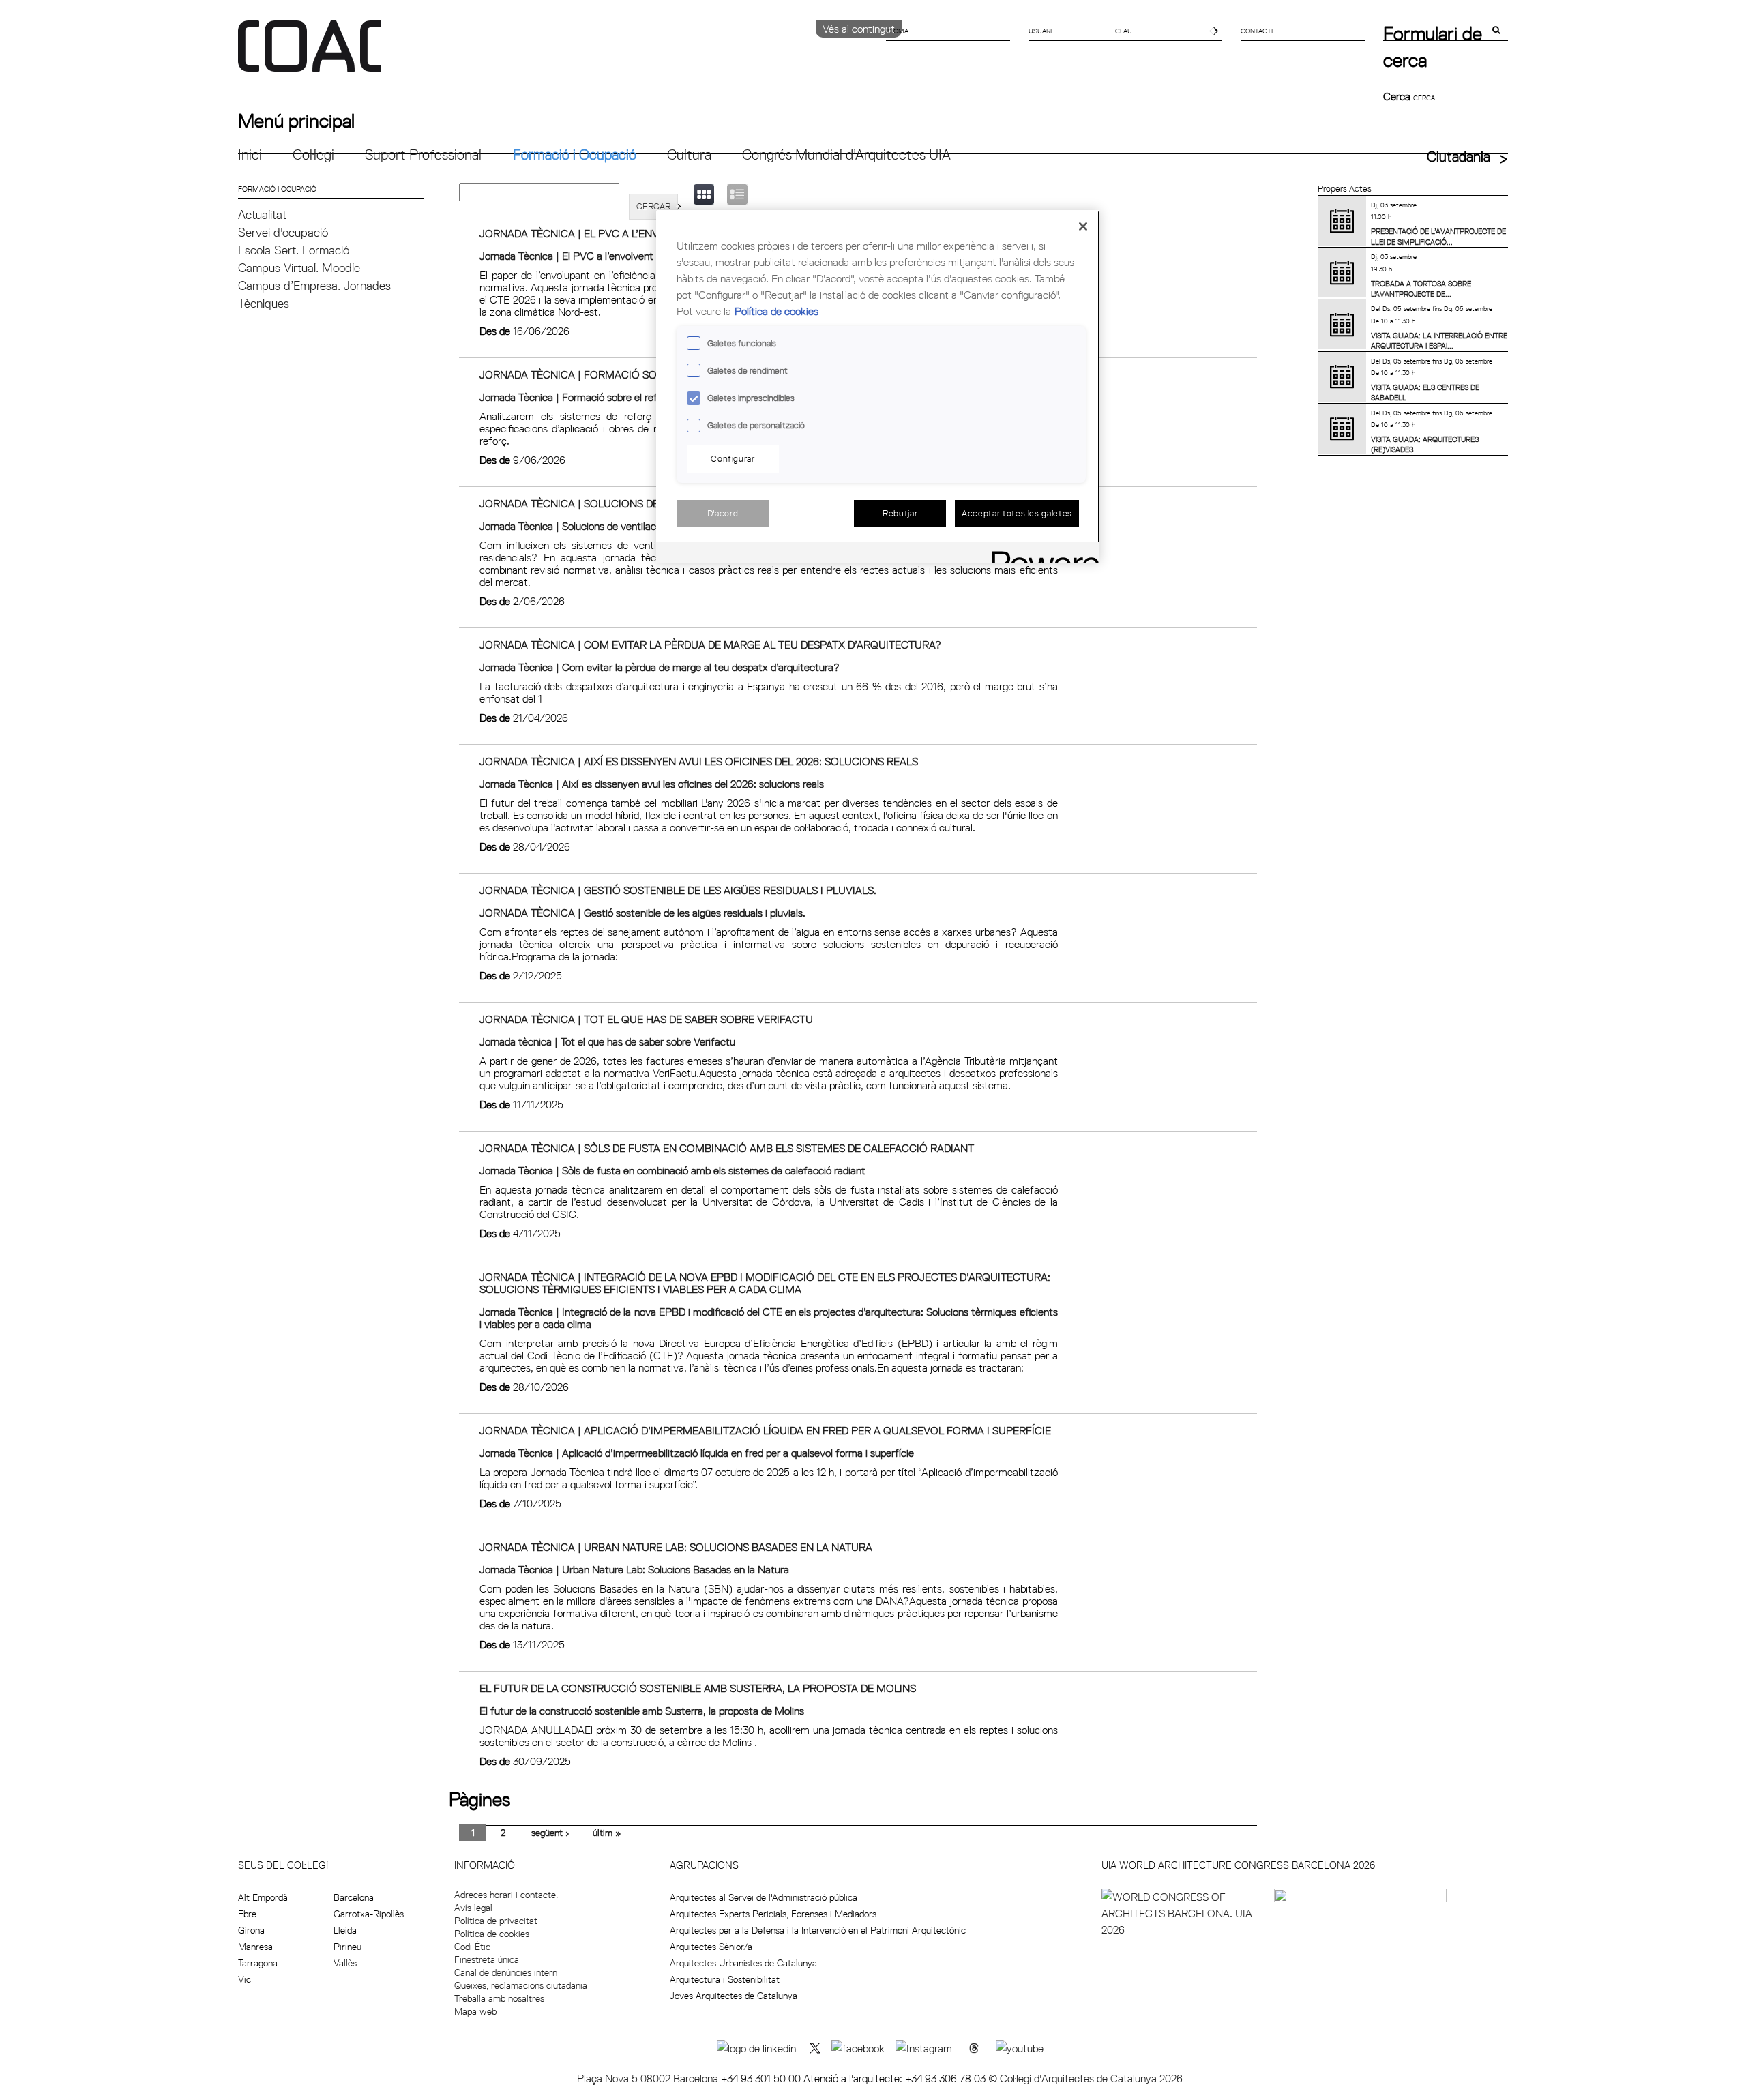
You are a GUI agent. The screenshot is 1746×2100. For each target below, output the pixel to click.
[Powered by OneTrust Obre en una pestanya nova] (1041, 554)
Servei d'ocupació (283, 232)
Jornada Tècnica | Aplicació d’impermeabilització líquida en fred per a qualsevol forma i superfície (765, 1430)
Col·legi (313, 154)
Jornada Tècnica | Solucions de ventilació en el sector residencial (624, 526)
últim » (607, 1833)
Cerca (1398, 96)
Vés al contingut (859, 29)
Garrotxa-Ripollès (369, 1914)
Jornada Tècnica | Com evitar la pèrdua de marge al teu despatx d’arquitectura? (710, 645)
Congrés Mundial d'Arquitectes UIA (846, 154)
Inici (250, 154)
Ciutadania (1459, 157)
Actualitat (262, 215)
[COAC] (556, 54)
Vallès (345, 1963)
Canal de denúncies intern (506, 1972)
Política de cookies (492, 1934)
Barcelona (354, 1897)
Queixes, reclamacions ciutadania (521, 1985)
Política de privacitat (496, 1921)
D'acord (723, 513)
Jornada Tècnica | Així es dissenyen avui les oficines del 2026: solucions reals (699, 761)
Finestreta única (487, 1959)
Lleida (345, 1930)
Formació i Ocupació (575, 154)
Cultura (689, 154)
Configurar (733, 458)
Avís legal (473, 1908)
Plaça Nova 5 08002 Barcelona (649, 2078)
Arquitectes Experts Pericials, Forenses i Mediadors (773, 1914)
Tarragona (258, 1963)
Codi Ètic (472, 1947)
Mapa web (475, 2011)
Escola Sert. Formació (294, 250)
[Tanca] (1083, 226)
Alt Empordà (263, 1897)
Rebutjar (900, 513)
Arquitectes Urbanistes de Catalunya (743, 1963)
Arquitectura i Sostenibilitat (725, 1979)
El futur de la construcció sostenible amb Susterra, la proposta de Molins (698, 1688)
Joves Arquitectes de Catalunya (734, 1996)
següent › (550, 1833)
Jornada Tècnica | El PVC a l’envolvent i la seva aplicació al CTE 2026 (636, 256)
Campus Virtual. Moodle (299, 268)
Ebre (247, 1914)
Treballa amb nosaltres (499, 1998)
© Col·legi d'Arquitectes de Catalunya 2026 (1085, 2078)
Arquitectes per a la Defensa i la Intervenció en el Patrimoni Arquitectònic (818, 1930)
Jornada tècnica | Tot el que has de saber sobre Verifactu (646, 1019)
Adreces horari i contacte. (506, 1895)
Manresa (255, 1947)
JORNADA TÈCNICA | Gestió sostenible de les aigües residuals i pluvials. (678, 890)
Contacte (1258, 31)
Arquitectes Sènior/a (711, 1947)
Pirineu (347, 1947)
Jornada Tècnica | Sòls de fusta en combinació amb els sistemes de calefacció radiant (727, 1148)
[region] (878, 386)
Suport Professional (423, 154)
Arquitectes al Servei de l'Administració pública (764, 1897)
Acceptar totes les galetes (1017, 513)
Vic (245, 1979)
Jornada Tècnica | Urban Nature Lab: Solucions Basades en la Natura (676, 1547)
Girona (251, 1930)
